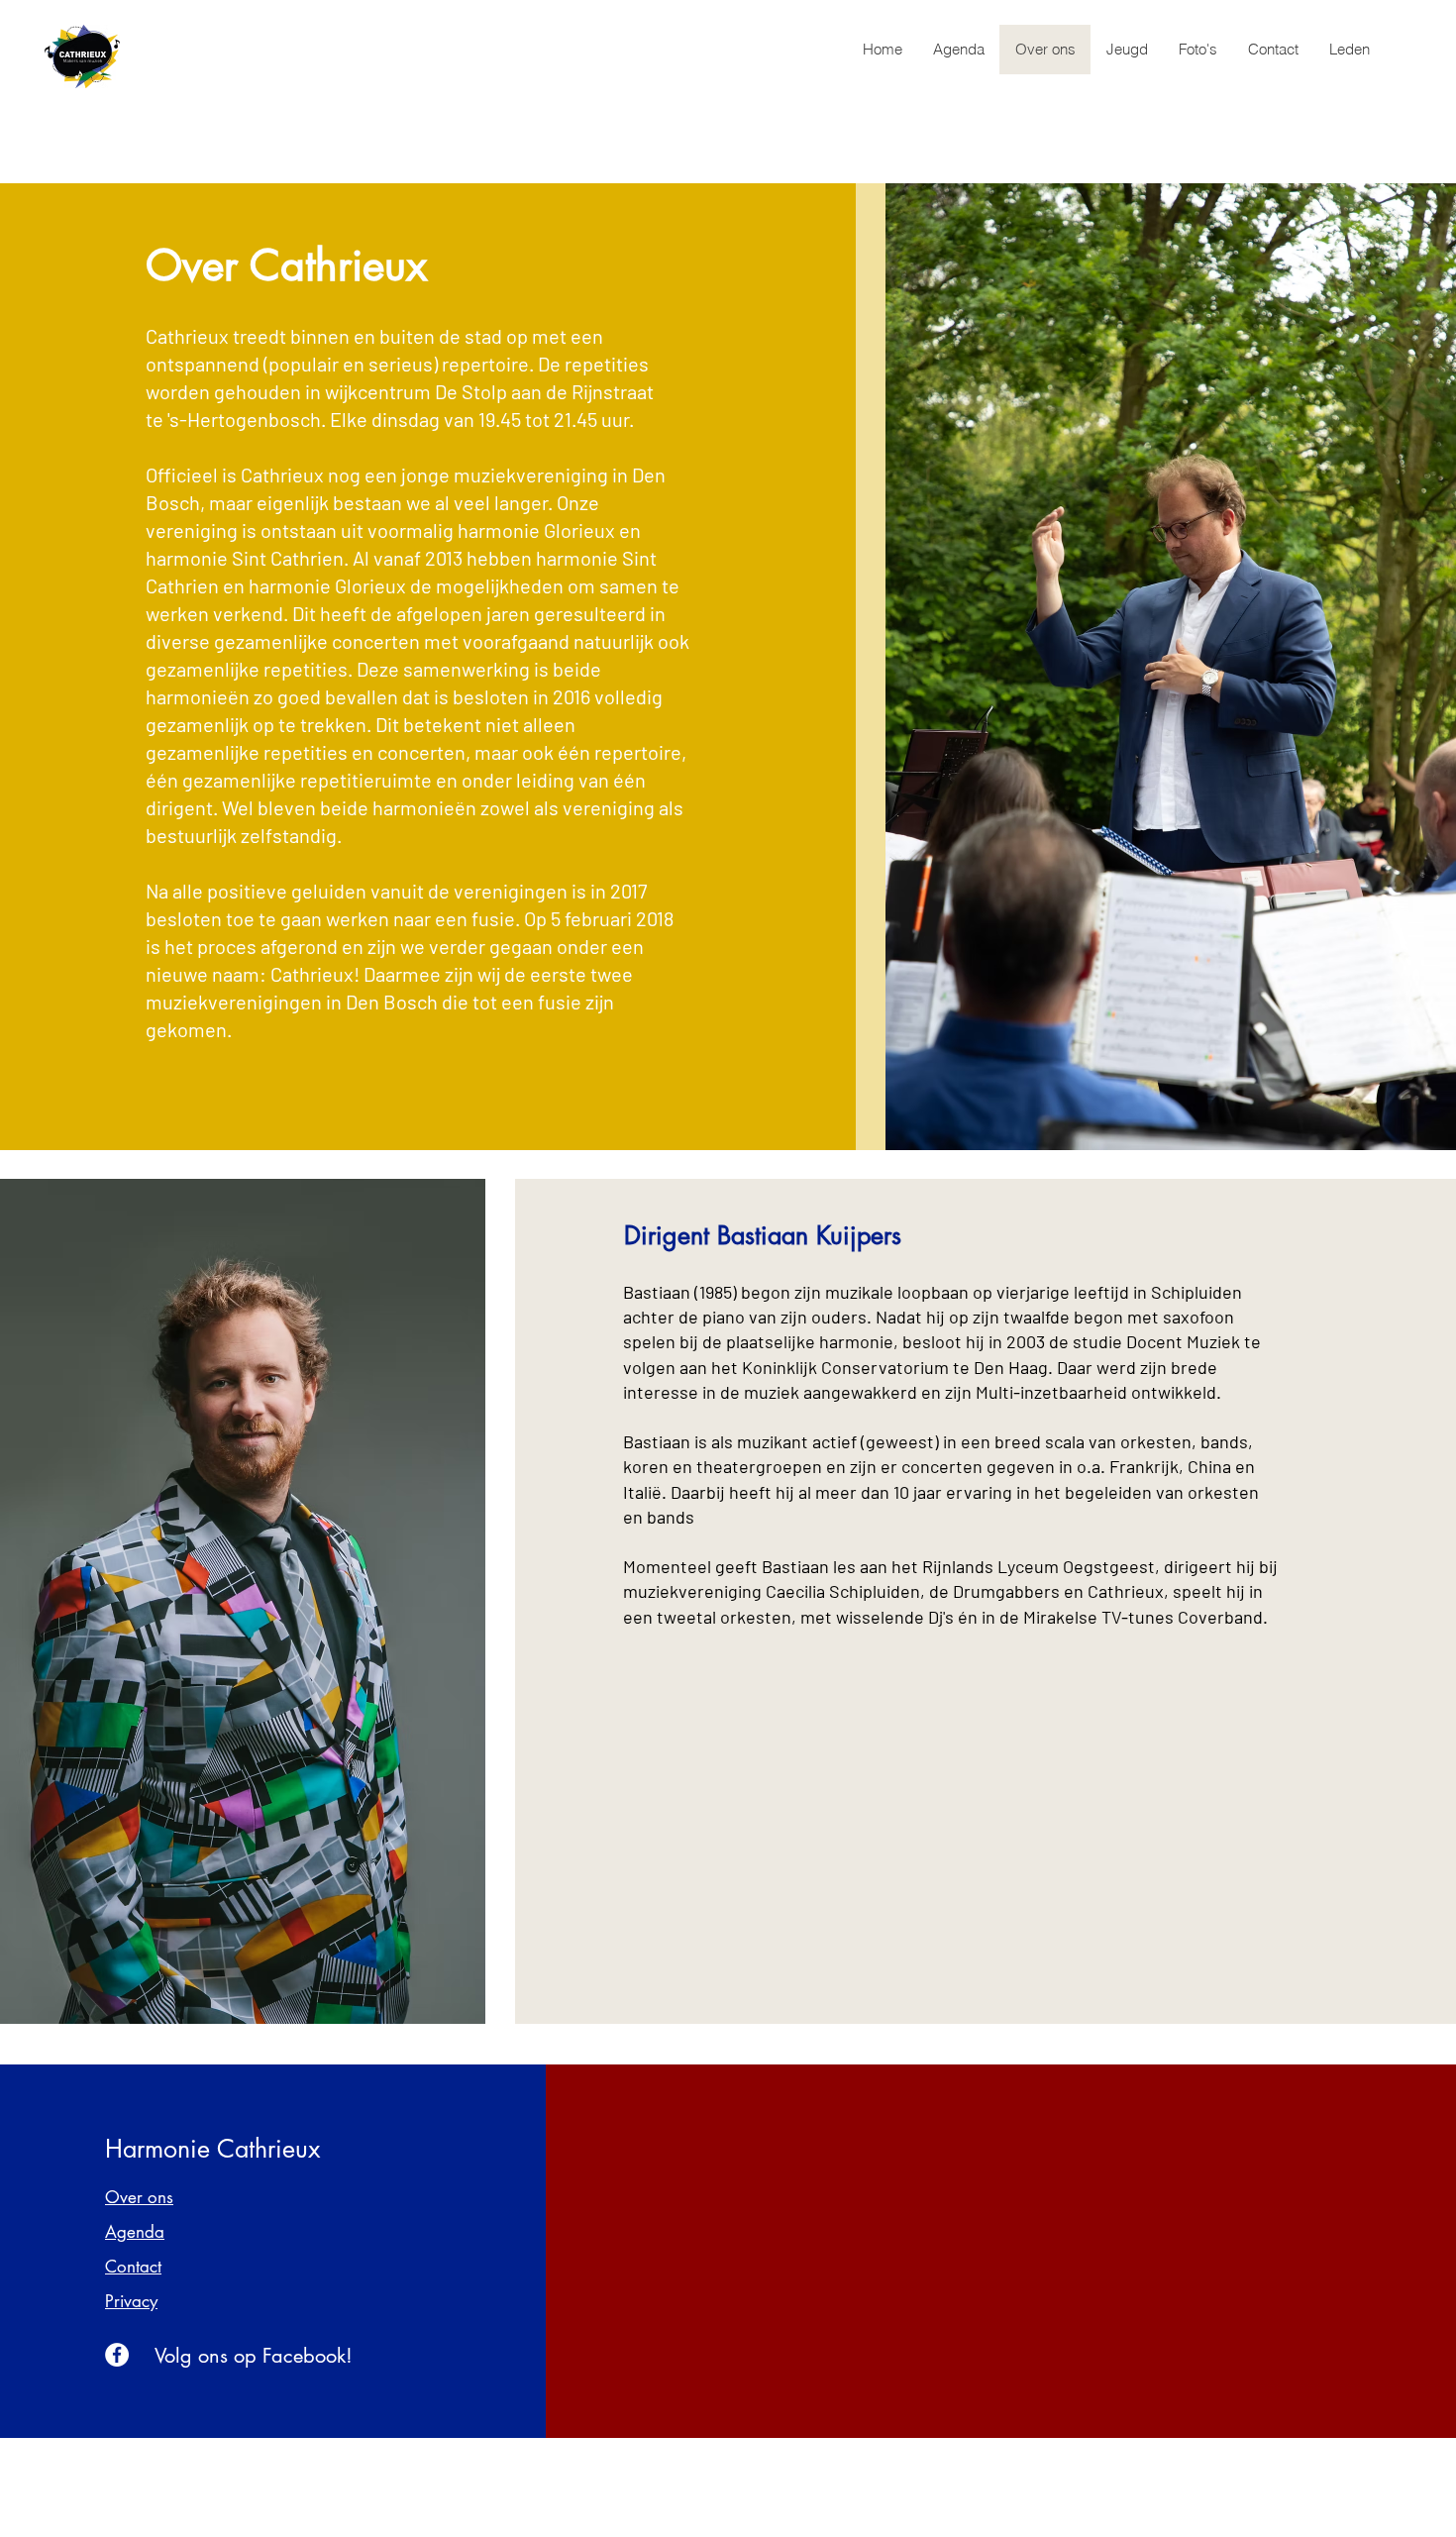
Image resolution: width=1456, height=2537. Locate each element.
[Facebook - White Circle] (117, 2355)
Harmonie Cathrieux (212, 2149)
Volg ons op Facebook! (254, 2356)
